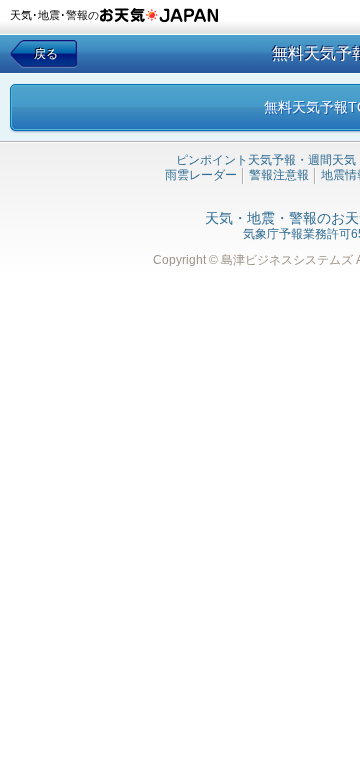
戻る (46, 54)
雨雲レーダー (201, 175)
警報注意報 (279, 175)
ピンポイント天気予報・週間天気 (266, 160)
